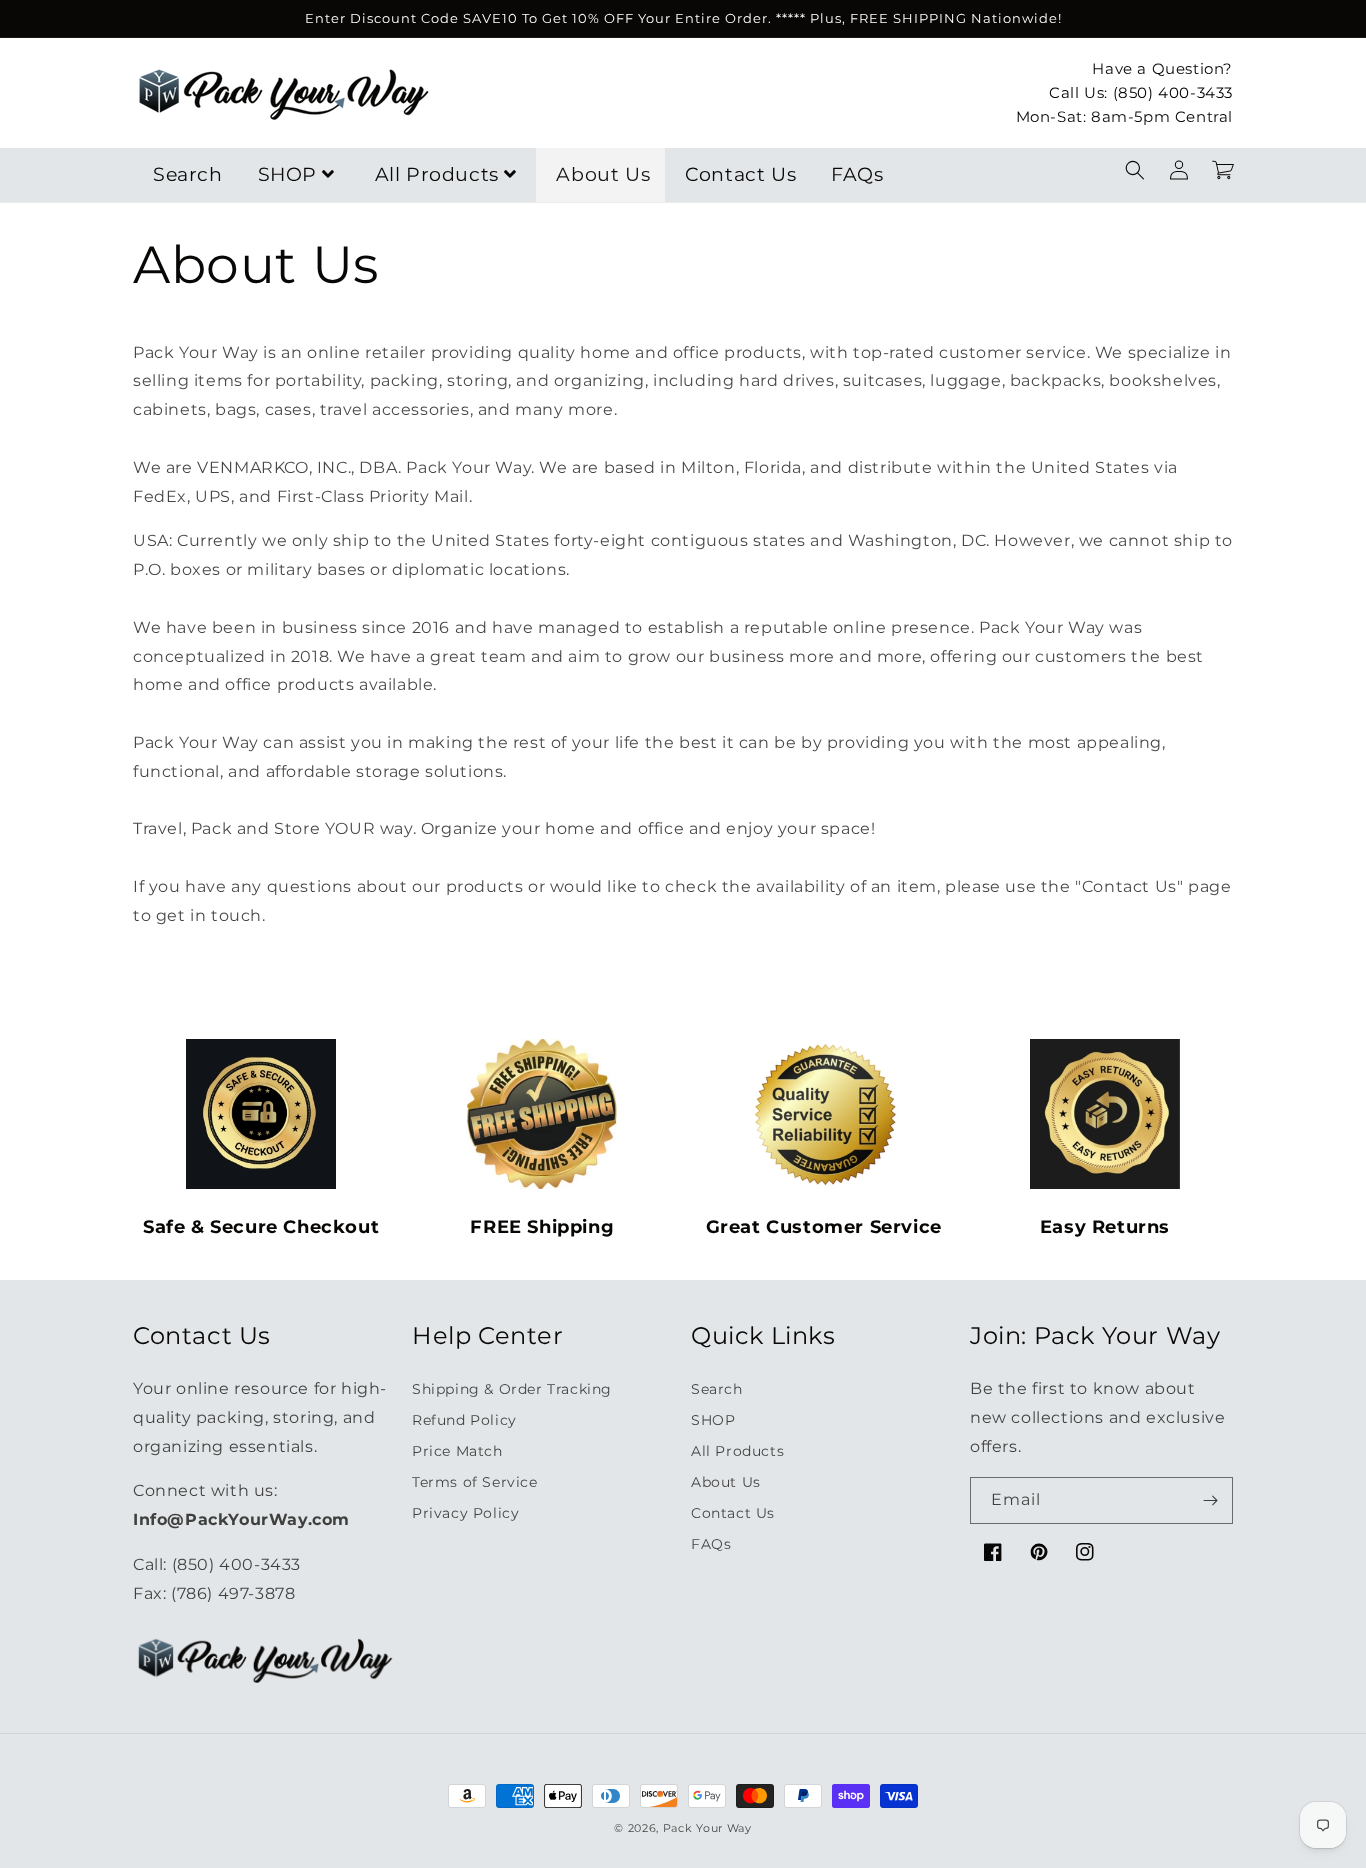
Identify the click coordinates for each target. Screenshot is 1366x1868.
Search (188, 174)
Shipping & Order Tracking (512, 1389)
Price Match (457, 1451)
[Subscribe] (1210, 1500)
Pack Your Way (707, 1828)
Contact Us (740, 174)
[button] (1135, 170)
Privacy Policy (465, 1513)
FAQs (857, 174)
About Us (603, 174)
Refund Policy (464, 1420)
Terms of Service (475, 1482)
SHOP (287, 174)
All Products (437, 174)
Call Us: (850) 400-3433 (1141, 91)
